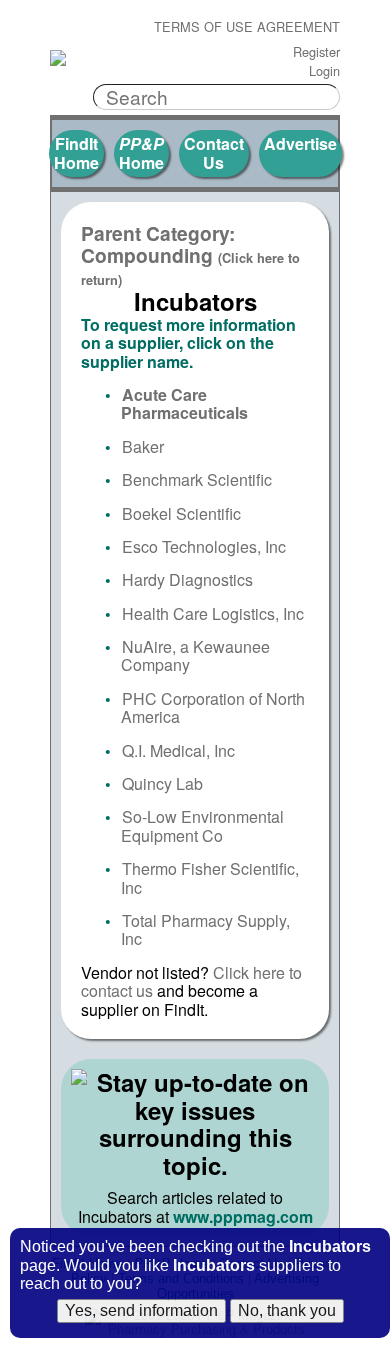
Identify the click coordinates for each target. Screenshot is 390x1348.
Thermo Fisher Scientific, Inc (210, 877)
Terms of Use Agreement (247, 27)
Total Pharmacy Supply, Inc (205, 929)
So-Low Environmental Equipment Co (202, 825)
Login (324, 71)
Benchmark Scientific (197, 479)
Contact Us (214, 152)
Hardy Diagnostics (187, 579)
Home (141, 152)
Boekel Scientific (181, 513)
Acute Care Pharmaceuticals (184, 403)
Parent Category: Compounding (190, 255)
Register (316, 52)
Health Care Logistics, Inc (213, 613)
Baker (143, 446)
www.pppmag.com (243, 1216)
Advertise (300, 143)
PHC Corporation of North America (213, 707)
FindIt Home (76, 152)
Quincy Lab (162, 783)
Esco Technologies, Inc (204, 546)
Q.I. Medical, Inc (178, 750)
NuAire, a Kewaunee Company (195, 655)
